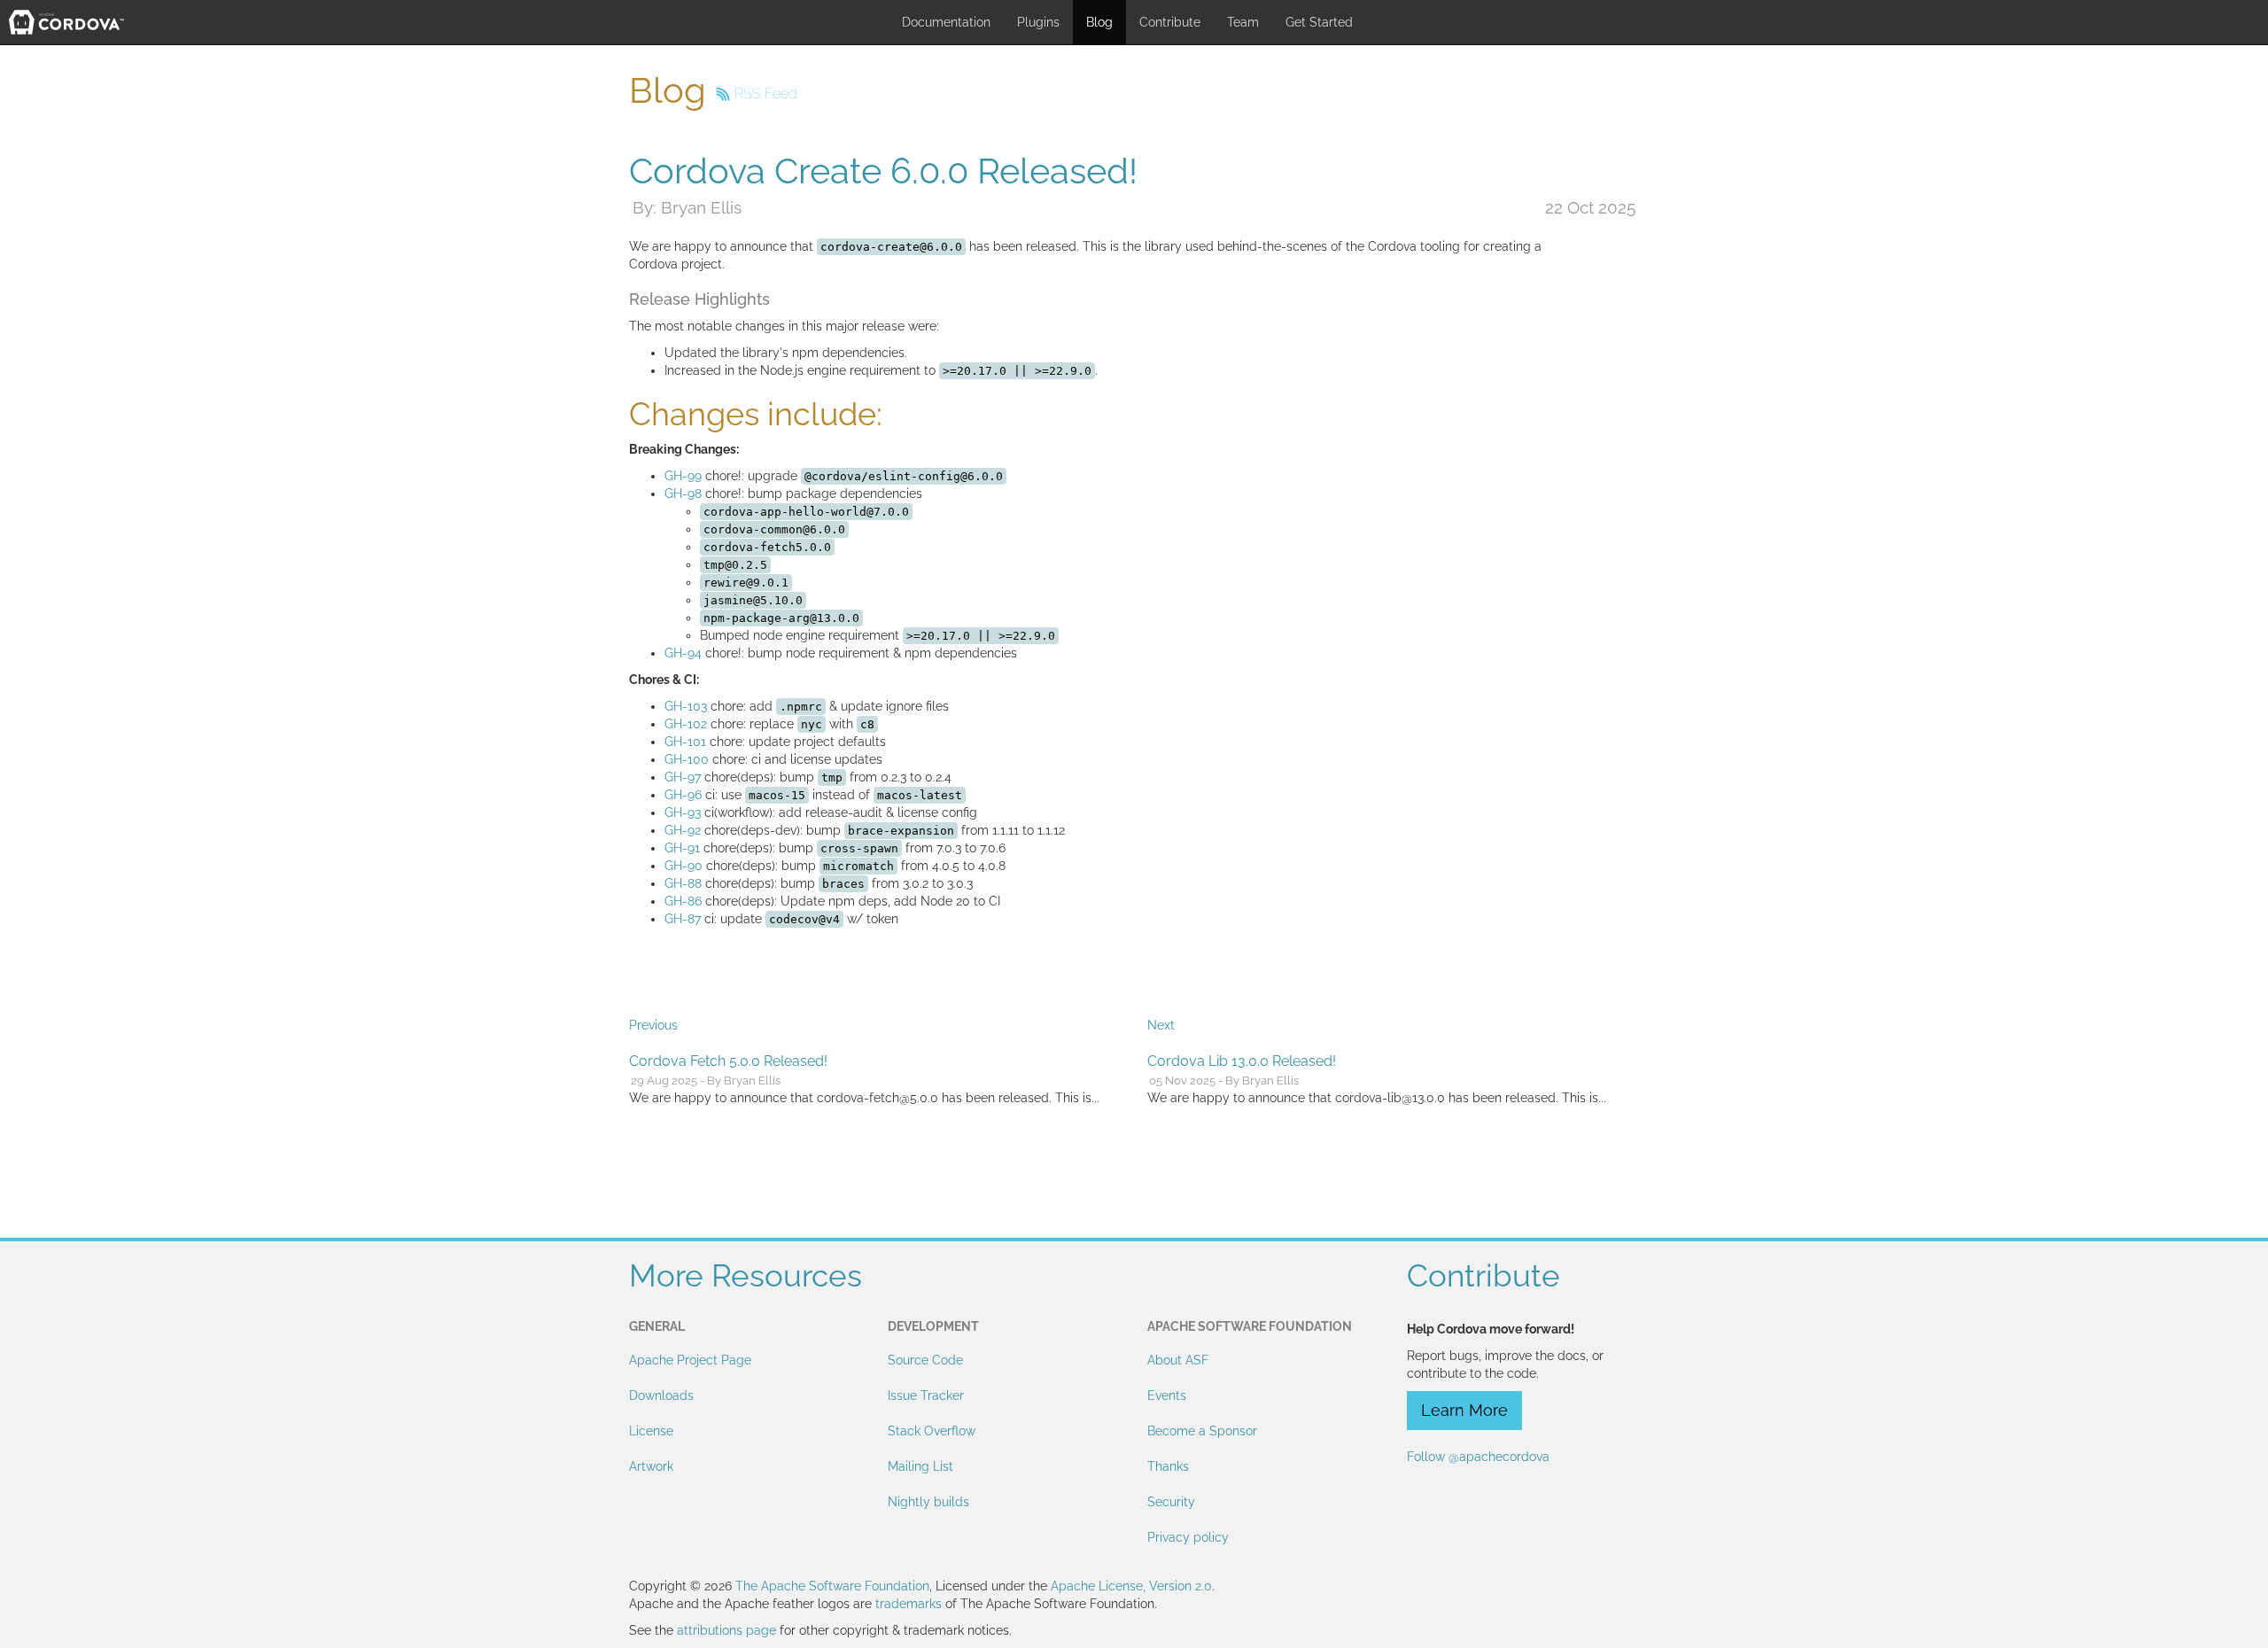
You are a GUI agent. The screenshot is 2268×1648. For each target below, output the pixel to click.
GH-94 (683, 653)
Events (1167, 1395)
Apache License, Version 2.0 (1131, 1586)
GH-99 (683, 476)
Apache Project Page (690, 1360)
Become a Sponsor (1202, 1431)
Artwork (651, 1466)
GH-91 (682, 848)
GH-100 (687, 759)
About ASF (1178, 1360)
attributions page (726, 1630)
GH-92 (683, 830)
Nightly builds (928, 1502)
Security (1171, 1502)
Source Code (925, 1360)
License (651, 1431)
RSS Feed (766, 93)
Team (1243, 22)
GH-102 (686, 724)
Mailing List (920, 1466)
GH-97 (683, 777)
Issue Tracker (926, 1395)
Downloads (661, 1395)
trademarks (909, 1604)
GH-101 (685, 742)
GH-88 (683, 883)
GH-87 (683, 919)
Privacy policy (1188, 1537)
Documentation (946, 22)
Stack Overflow (932, 1431)
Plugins (1038, 22)
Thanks (1168, 1466)
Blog (1099, 22)
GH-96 (683, 795)
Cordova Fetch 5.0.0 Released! (728, 1061)
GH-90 (684, 866)
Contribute (1170, 22)
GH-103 (686, 706)
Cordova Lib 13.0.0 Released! (1242, 1061)
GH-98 (683, 494)
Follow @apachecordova (1478, 1457)
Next (1161, 1025)
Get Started (1319, 22)
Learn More (1464, 1410)
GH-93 (683, 812)
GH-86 (683, 901)
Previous (653, 1025)
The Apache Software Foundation (832, 1586)
